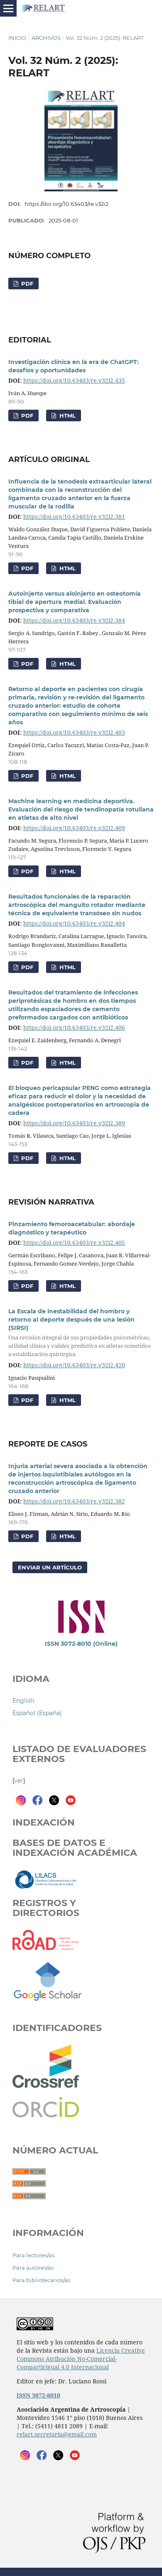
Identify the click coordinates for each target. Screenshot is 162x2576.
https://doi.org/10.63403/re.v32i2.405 (74, 1243)
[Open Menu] (8, 8)
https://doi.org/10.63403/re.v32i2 (66, 204)
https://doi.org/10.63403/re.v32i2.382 (74, 1501)
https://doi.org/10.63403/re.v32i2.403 (74, 732)
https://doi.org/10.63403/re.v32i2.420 (74, 1365)
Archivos (46, 38)
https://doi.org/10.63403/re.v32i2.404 (74, 923)
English (23, 1701)
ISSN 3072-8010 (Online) (81, 1644)
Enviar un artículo (50, 1567)
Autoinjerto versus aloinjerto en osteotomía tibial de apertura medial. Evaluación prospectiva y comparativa (75, 602)
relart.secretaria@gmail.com (57, 2434)
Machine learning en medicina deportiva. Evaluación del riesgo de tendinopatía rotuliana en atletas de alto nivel (81, 809)
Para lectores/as (33, 2255)
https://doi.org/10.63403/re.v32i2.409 (74, 828)
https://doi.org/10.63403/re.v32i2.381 (74, 517)
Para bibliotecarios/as (41, 2280)
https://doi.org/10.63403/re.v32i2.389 (74, 1123)
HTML (67, 415)
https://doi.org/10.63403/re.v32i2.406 (74, 1028)
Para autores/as (33, 2268)
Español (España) (37, 1713)
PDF (26, 284)
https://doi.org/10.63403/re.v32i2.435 (74, 380)
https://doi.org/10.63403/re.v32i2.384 (74, 620)
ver (19, 1781)
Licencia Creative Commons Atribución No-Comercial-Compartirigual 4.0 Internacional (81, 2359)
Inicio (17, 38)
